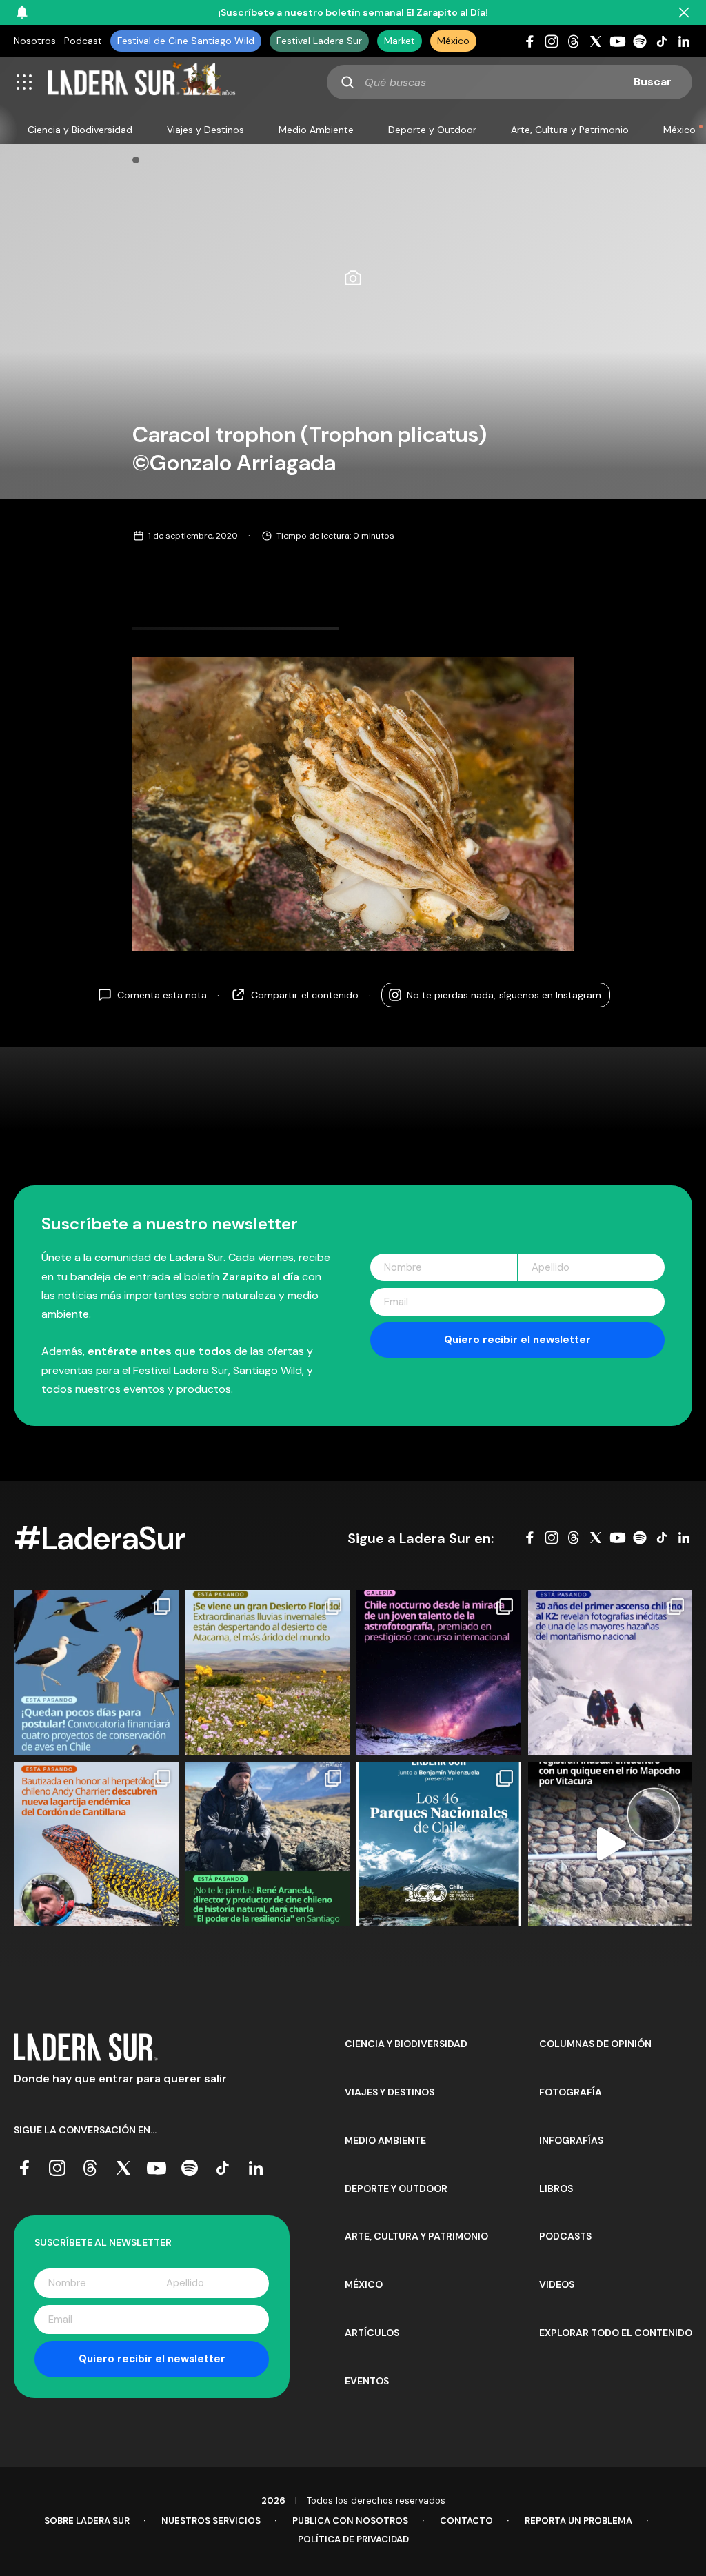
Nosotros (35, 41)
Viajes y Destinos (205, 130)
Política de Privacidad (353, 2539)
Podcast (83, 41)
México (453, 41)
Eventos (367, 2381)
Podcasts (565, 2236)
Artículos (372, 2333)
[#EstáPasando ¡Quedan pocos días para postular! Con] (96, 1672)
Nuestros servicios (211, 2520)
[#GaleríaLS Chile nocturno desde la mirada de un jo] (439, 1672)
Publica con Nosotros (350, 2520)
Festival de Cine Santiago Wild (186, 41)
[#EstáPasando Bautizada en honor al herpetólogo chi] (96, 1844)
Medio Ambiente (316, 130)
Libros (556, 2188)
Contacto (466, 2520)
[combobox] (510, 82)
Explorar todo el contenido (616, 2333)
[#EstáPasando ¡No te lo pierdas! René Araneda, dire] (268, 1844)
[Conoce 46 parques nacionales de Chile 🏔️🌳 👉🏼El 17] (439, 1844)
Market (400, 41)
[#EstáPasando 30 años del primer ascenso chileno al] (611, 1672)
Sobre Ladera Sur (87, 2520)
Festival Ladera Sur (319, 41)
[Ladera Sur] (142, 82)
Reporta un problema (578, 2520)
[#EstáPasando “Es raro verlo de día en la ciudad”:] (611, 1844)
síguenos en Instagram (504, 995)
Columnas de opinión (595, 2044)
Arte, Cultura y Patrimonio (570, 130)
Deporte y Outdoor (432, 130)
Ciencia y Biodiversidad (80, 130)
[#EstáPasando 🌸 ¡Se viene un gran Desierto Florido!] (268, 1672)
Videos (557, 2284)
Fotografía (571, 2092)
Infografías (571, 2140)
